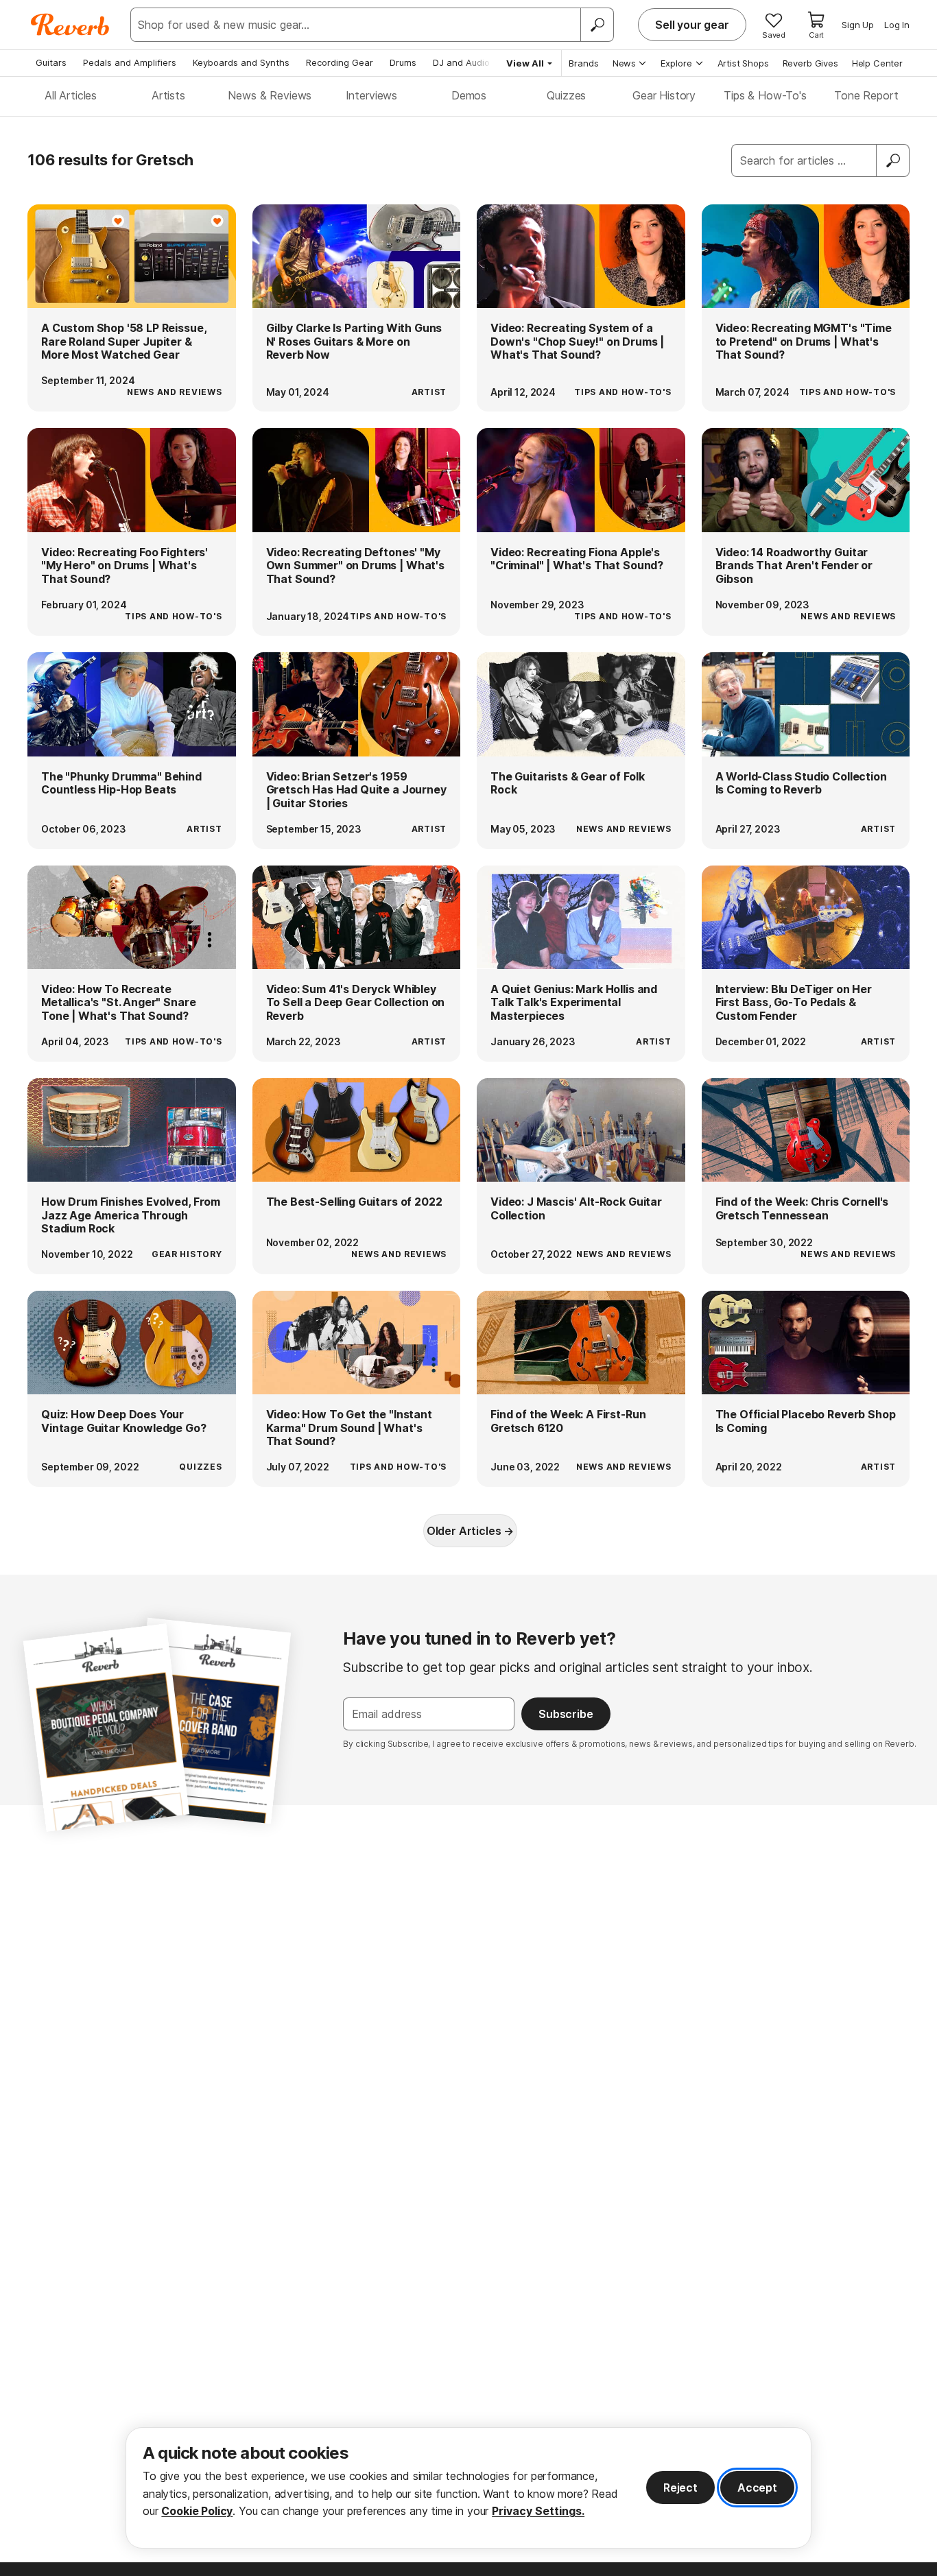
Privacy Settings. (538, 2511)
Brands (584, 63)
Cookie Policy (197, 2511)
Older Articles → (470, 1531)
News (624, 63)
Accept (757, 2488)
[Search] (597, 25)
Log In (897, 25)
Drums (403, 62)
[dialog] (468, 2488)
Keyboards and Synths (241, 62)
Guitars (51, 62)
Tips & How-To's (765, 95)
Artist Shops (743, 63)
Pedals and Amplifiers (130, 62)
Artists (168, 95)
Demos (469, 95)
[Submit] (893, 160)
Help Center (877, 63)
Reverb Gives (810, 63)
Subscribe (566, 1714)
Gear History (664, 95)
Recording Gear (340, 62)
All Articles (71, 95)
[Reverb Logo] (70, 25)
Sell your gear (692, 25)
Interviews (371, 95)
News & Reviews (270, 95)
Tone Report (866, 95)
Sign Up (858, 25)
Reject (680, 2488)
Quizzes (566, 95)
